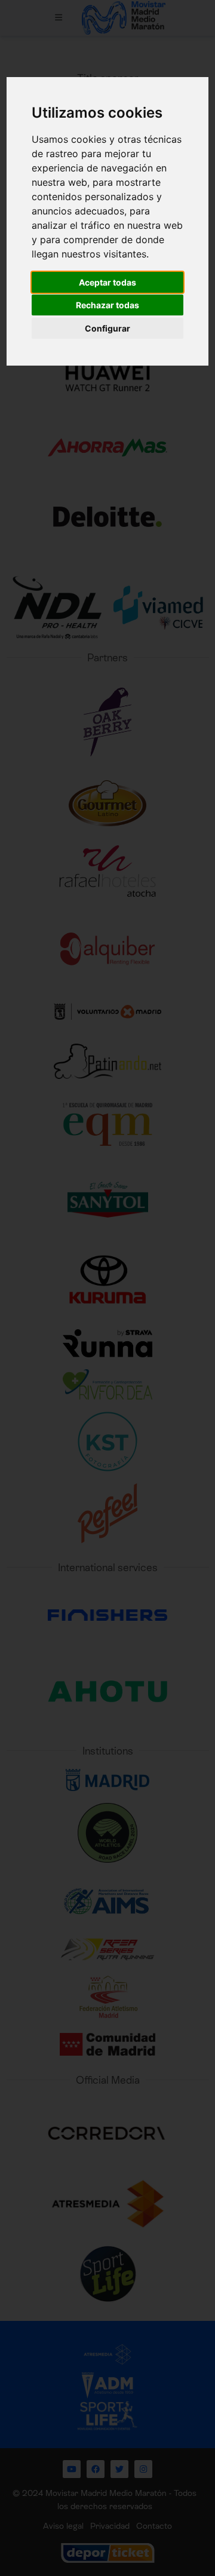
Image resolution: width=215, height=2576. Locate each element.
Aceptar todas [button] (107, 282)
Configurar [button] (107, 328)
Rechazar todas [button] (107, 305)
